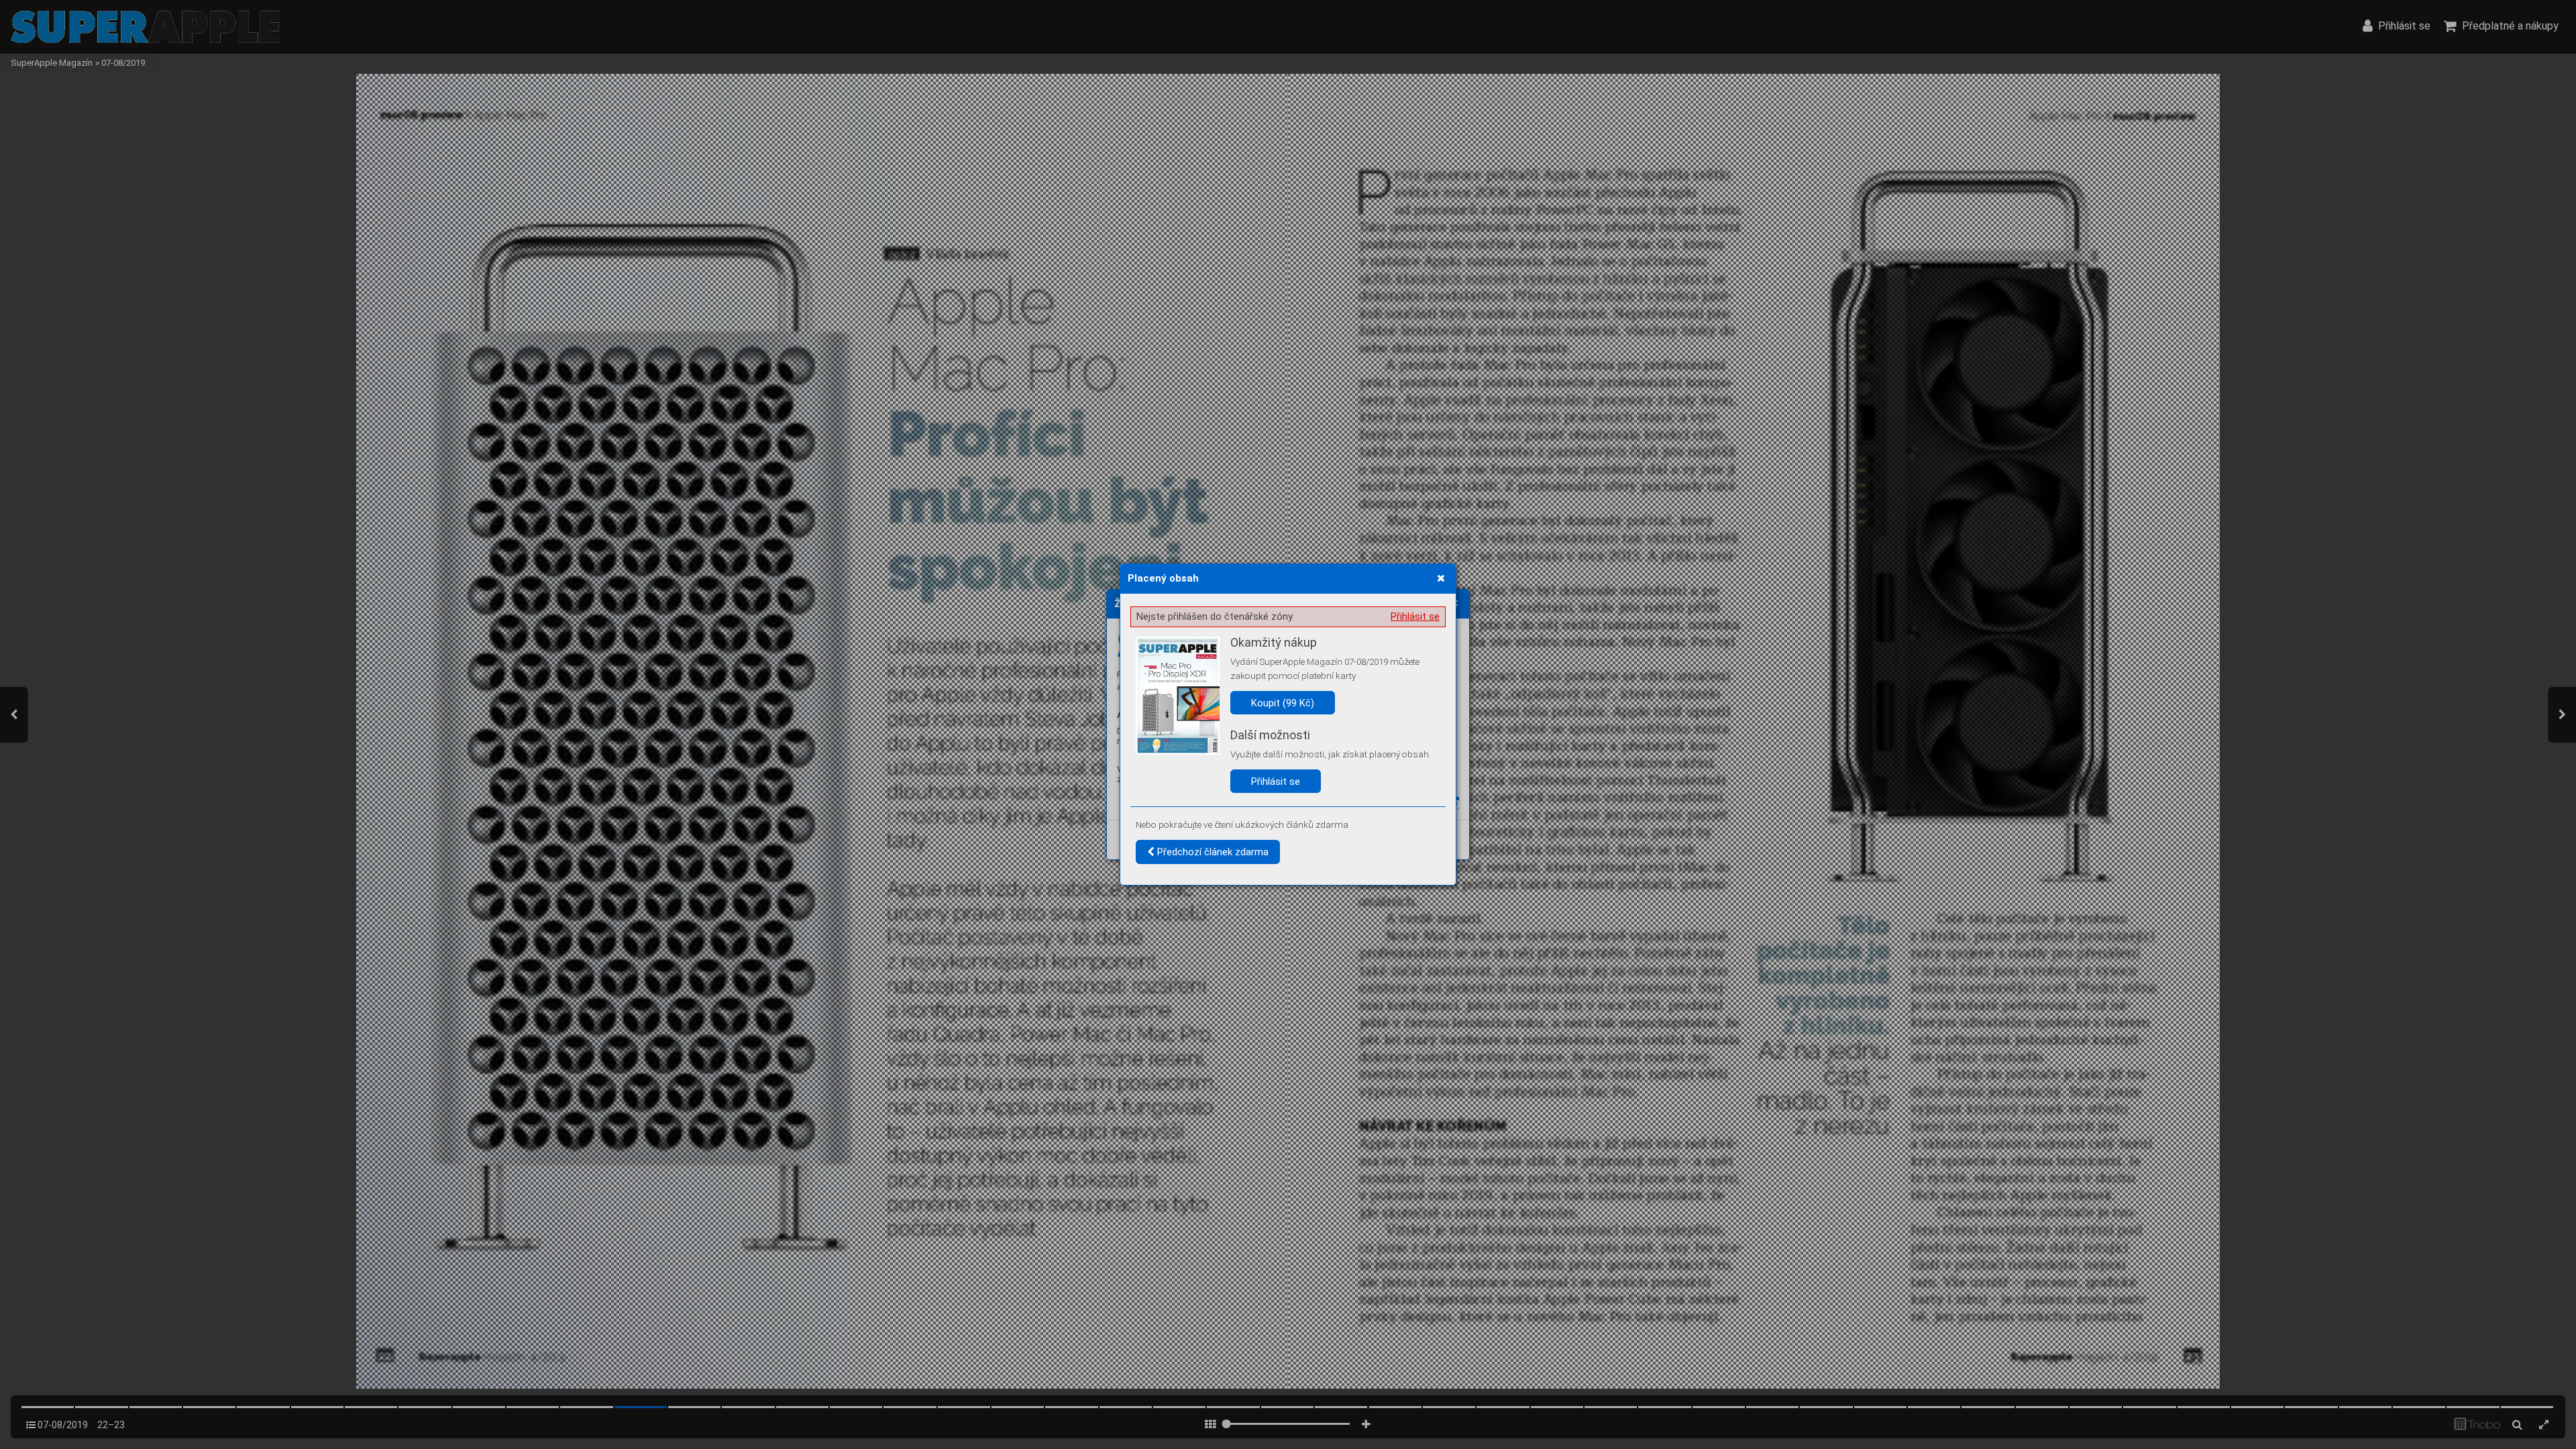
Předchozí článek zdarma (1212, 852)
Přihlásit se (1415, 616)
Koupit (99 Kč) (1283, 703)
